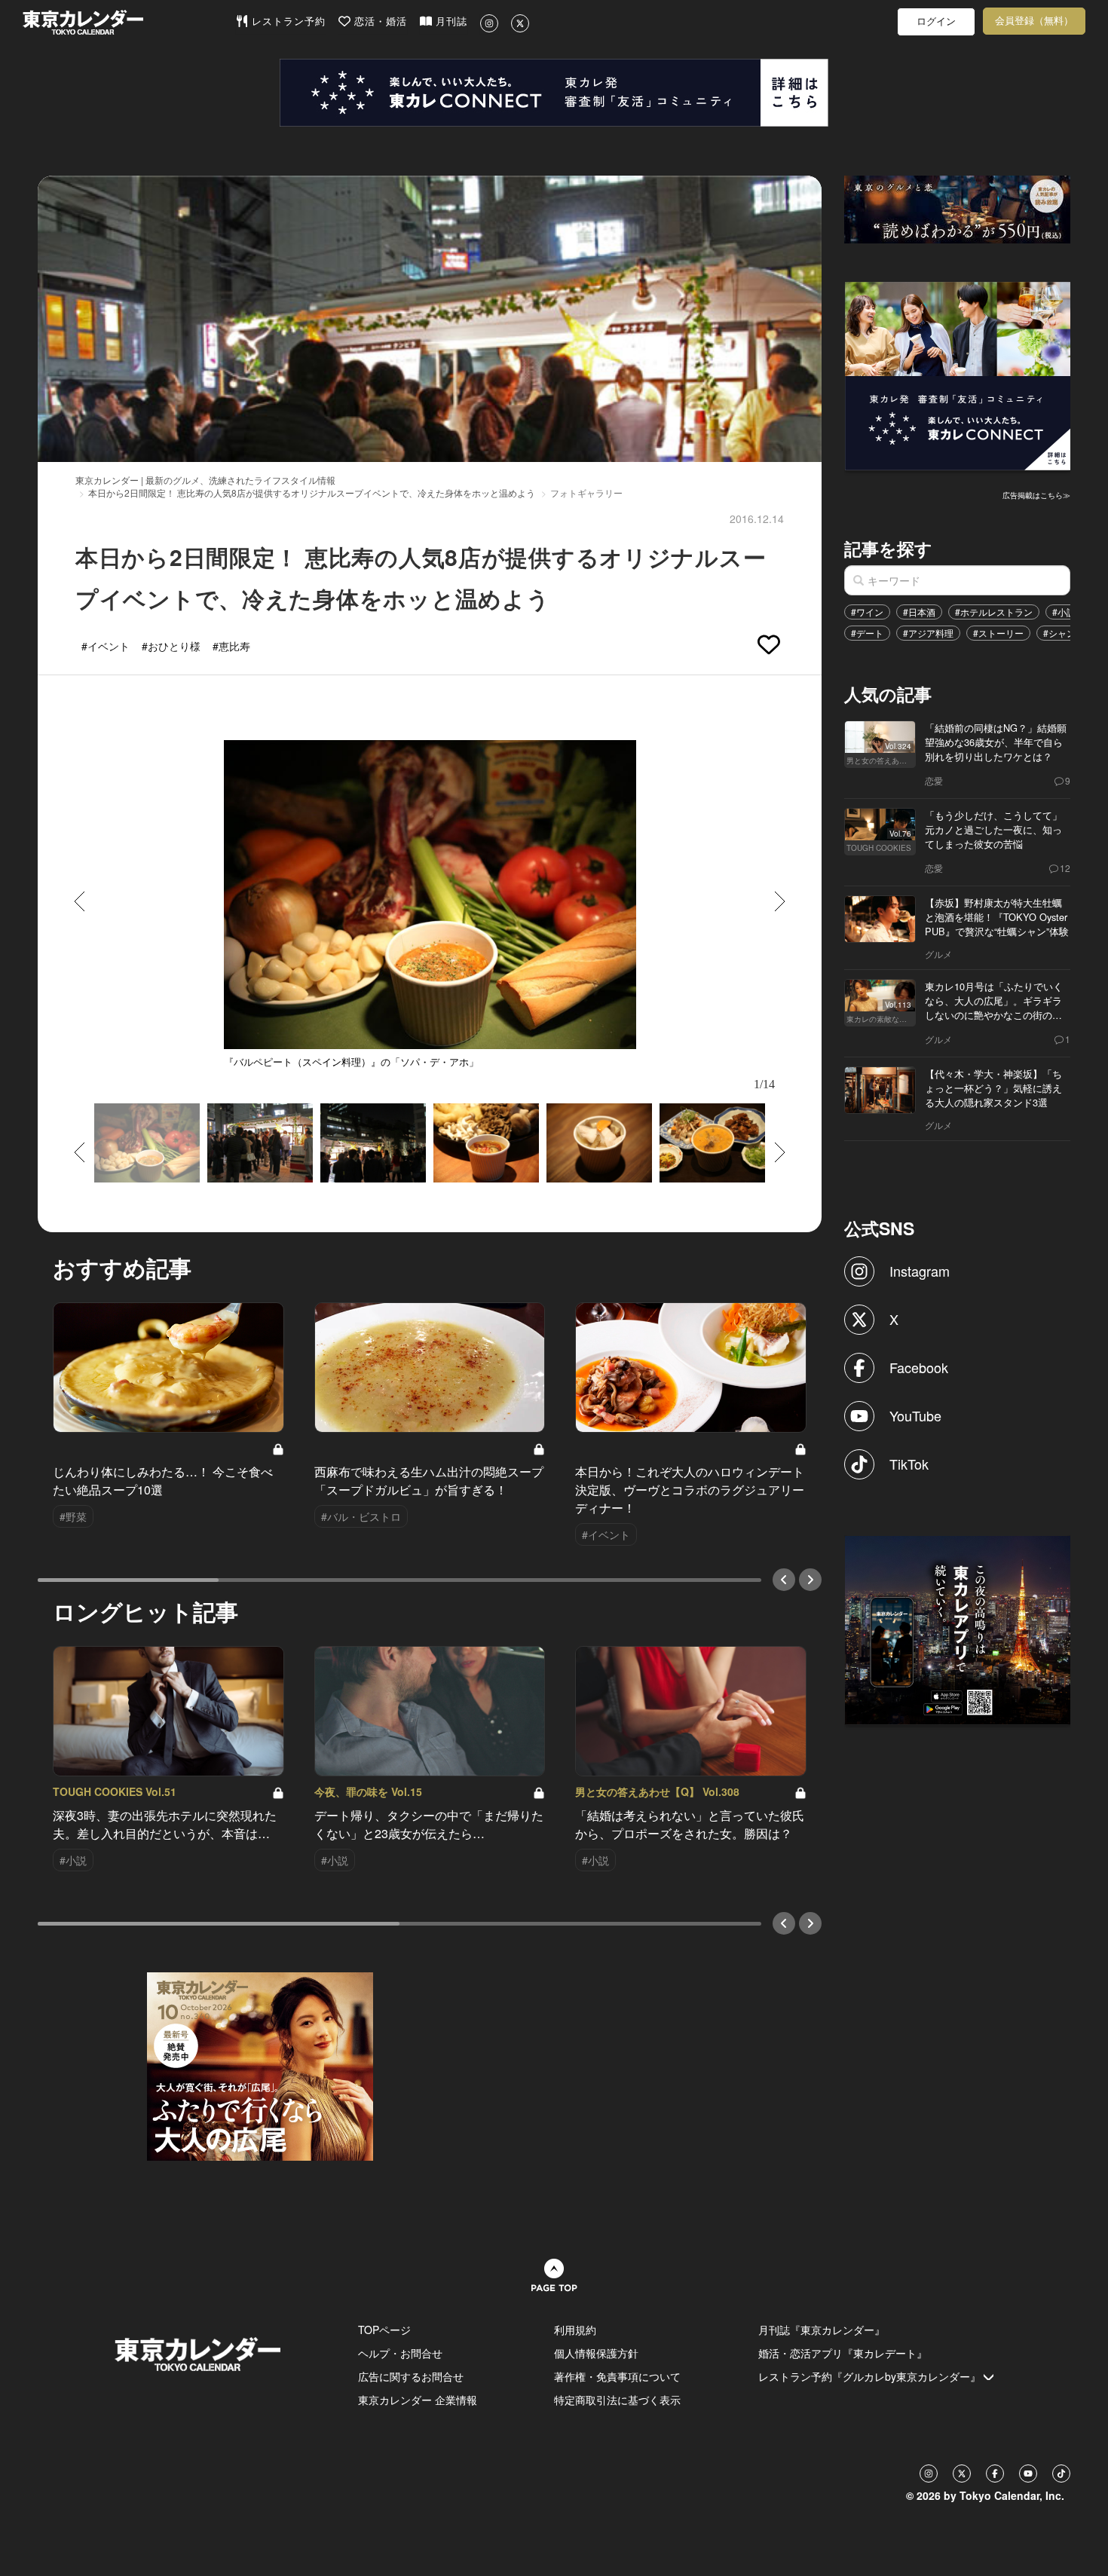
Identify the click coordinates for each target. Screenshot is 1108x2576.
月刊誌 (450, 21)
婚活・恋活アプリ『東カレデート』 (843, 2353)
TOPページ (384, 2330)
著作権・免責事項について (617, 2376)
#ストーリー (998, 633)
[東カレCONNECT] (554, 93)
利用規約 (575, 2330)
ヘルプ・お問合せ (400, 2353)
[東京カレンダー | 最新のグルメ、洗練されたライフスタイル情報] (129, 22)
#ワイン (867, 612)
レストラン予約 (287, 21)
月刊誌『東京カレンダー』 (822, 2330)
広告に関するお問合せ (411, 2376)
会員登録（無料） (1034, 21)
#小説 (1064, 612)
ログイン (936, 21)
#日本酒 (919, 612)
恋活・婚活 (379, 21)
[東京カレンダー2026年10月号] (260, 2065)
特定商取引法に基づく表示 (617, 2400)
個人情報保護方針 (596, 2353)
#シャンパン (1068, 633)
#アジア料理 (928, 633)
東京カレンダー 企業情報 (418, 2400)
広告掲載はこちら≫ (1036, 495)
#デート (867, 633)
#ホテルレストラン (994, 612)
